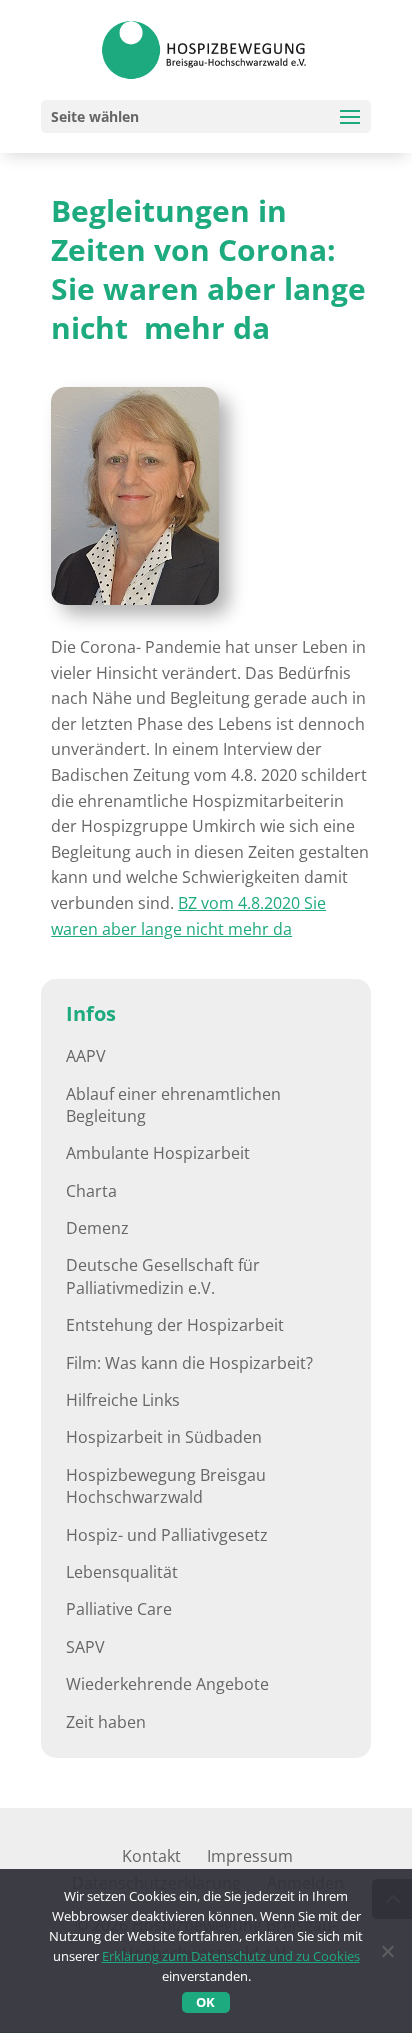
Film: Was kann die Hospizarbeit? (189, 1363)
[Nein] (387, 1951)
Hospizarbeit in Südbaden (164, 1437)
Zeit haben (106, 1722)
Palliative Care (119, 1609)
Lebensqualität (122, 1572)
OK (205, 2002)
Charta (91, 1191)
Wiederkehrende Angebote (167, 1684)
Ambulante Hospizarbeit (158, 1153)
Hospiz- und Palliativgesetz (167, 1535)
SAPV (85, 1647)
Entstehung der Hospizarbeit (175, 1325)
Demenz (97, 1228)
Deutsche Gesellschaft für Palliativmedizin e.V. (163, 1276)
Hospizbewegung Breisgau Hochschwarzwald (166, 1486)
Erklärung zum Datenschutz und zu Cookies (231, 1956)
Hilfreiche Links (123, 1400)
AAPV (86, 1056)
